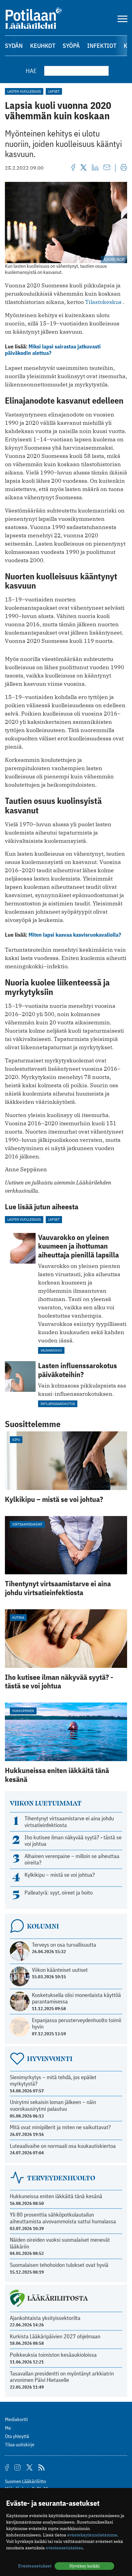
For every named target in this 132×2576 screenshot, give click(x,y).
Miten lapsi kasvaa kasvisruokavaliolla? (75, 935)
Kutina (18, 1617)
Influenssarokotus (58, 1404)
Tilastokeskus (103, 302)
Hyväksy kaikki (84, 2566)
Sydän (14, 46)
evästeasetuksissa (64, 2548)
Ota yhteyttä (17, 2436)
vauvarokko (51, 1350)
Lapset (54, 91)
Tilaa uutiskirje (20, 2444)
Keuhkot (43, 46)
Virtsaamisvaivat (27, 1524)
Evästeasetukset (35, 2566)
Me (8, 2428)
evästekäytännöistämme (92, 2535)
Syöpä (71, 46)
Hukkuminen (23, 1711)
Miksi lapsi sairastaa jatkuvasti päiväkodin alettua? (53, 350)
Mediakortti (16, 2419)
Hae (31, 71)
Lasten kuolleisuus (24, 91)
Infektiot (102, 46)
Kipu (16, 1440)
